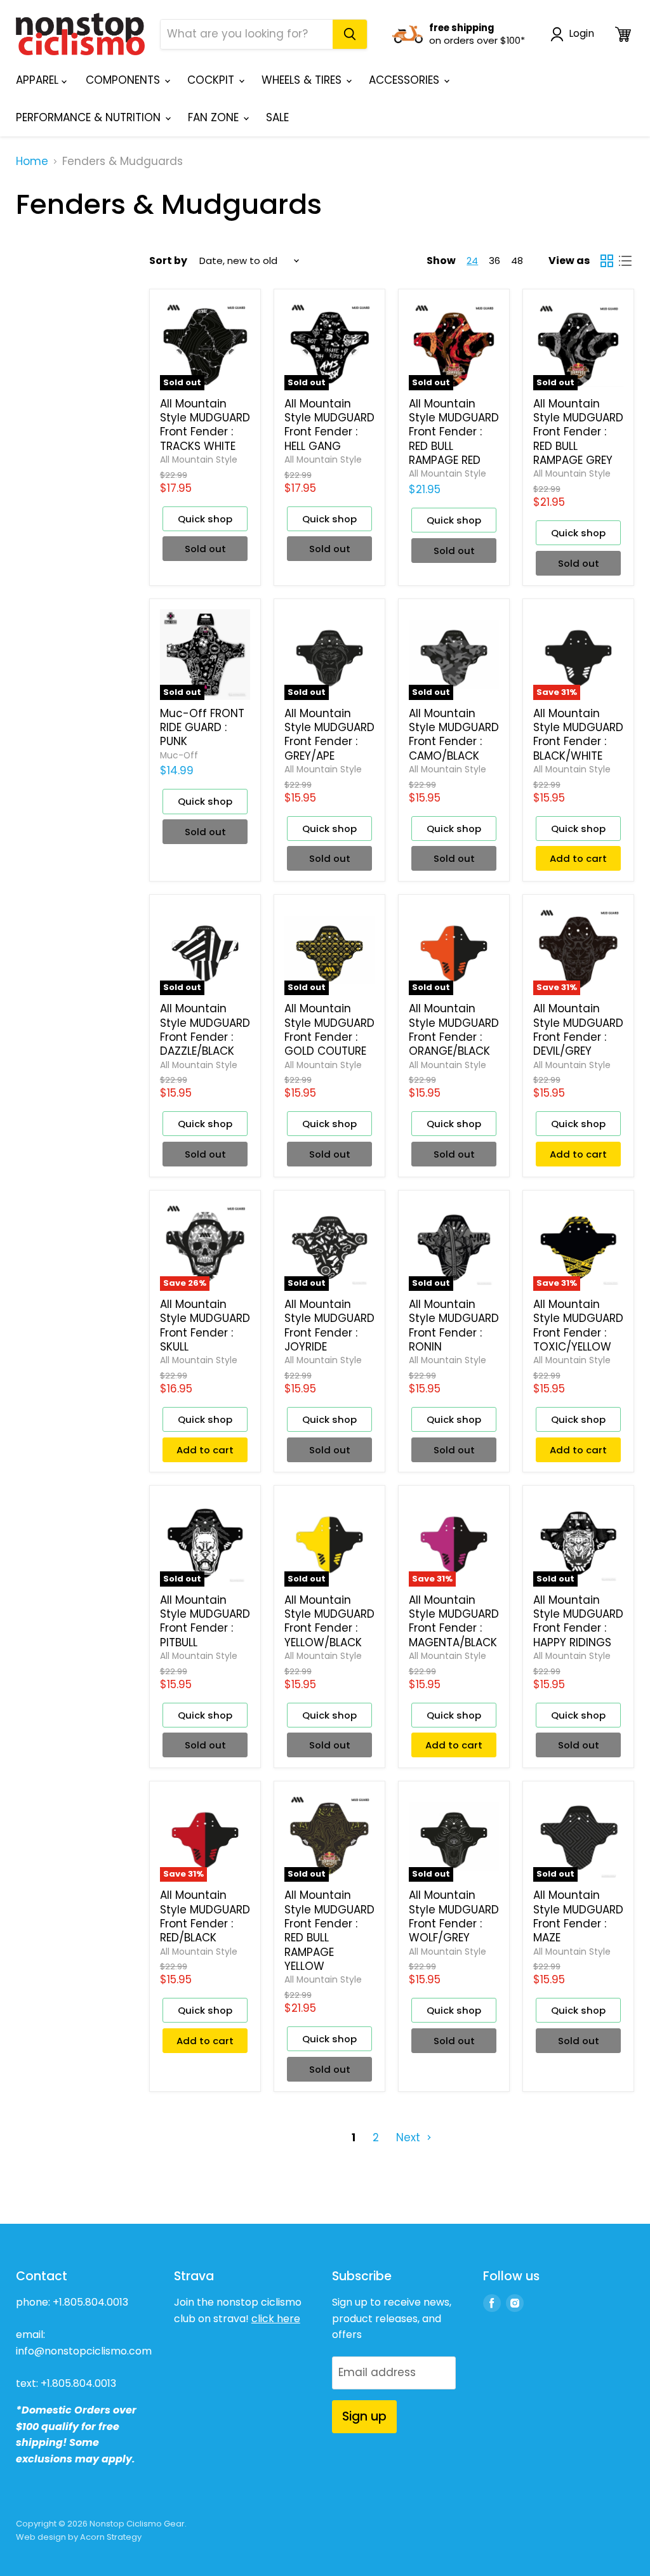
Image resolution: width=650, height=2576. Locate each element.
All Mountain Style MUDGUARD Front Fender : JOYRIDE (329, 1325)
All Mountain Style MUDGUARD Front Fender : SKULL (205, 1325)
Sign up (364, 2416)
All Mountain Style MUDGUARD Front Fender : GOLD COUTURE (329, 1030)
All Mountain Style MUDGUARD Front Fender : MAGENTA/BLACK (454, 1621)
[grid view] (607, 261)
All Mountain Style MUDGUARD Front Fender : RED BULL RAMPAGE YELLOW (329, 1931)
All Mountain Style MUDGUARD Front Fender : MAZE (578, 1916)
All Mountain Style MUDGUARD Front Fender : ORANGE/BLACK (454, 1030)
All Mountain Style (199, 459)
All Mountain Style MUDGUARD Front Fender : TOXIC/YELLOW (578, 1325)
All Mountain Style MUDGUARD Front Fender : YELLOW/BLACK (329, 1621)
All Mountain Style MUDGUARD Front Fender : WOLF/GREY (454, 1916)
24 (472, 261)
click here (276, 2319)
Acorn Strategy (111, 2537)
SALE (277, 117)
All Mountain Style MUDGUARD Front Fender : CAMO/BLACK (454, 735)
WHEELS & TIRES (303, 80)
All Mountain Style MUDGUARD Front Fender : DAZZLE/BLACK (205, 1030)
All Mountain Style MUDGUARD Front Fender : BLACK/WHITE (578, 735)
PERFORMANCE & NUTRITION (90, 117)
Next (410, 2137)
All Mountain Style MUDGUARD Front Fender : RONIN (454, 1325)
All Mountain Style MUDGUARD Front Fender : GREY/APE (329, 735)
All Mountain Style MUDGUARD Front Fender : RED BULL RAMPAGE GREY (578, 432)
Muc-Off (179, 755)
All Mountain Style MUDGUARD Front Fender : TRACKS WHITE (205, 425)
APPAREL (39, 80)
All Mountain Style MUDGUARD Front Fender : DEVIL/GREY (578, 1030)
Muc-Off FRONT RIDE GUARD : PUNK (202, 728)
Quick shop (205, 519)
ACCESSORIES (406, 80)
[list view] (626, 261)
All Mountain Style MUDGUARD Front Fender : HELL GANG (329, 425)
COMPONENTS (124, 80)
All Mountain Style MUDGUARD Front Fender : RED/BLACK (205, 1916)
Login (581, 34)
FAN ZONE (215, 117)
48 (517, 261)
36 (494, 261)
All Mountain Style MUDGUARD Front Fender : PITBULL (205, 1621)
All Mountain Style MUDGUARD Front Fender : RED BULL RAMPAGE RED (454, 432)
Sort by (168, 261)
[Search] (350, 34)
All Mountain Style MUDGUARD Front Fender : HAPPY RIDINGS (578, 1621)
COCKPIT (212, 80)
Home (32, 162)
